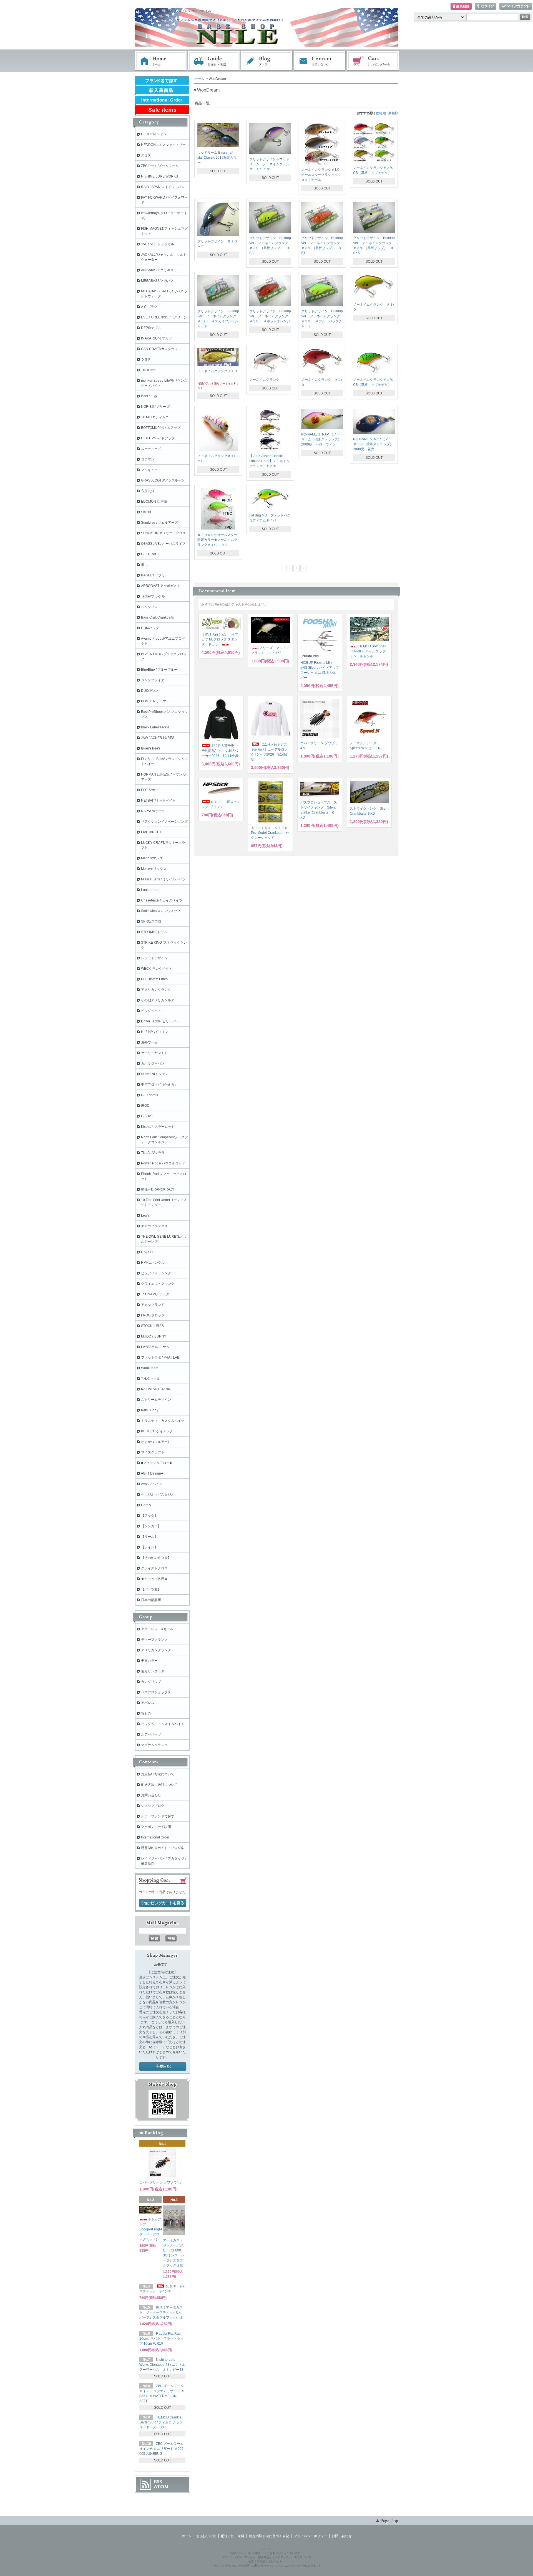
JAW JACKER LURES (158, 738)
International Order (155, 1837)
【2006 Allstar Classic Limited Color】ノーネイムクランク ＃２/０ (269, 461)
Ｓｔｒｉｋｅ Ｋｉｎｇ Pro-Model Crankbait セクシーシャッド (270, 833)
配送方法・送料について (159, 1785)
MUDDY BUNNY (154, 1336)
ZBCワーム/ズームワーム (160, 166)
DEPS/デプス (151, 328)
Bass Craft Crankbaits (157, 617)
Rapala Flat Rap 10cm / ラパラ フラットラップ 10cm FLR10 (161, 2339)
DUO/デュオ (150, 691)
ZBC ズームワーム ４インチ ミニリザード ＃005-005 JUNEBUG (162, 2449)
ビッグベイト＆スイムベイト (163, 1724)
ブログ (267, 61)
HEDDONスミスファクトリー (163, 145)
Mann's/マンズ (152, 858)
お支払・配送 (214, 61)
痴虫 (144, 565)
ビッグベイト (151, 1011)
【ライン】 (149, 1547)
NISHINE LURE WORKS (159, 176)
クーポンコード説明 (156, 1827)
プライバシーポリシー (310, 2536)
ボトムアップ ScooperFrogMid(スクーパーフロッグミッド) (154, 2229)
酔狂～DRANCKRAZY (158, 1189)
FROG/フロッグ (153, 1315)
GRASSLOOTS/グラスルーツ (163, 480)
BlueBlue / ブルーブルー (159, 670)
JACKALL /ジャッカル (158, 244)
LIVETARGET (151, 832)
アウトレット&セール (157, 1629)
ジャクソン (149, 607)
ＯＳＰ (146, 359)
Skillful (146, 512)
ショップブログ (153, 1806)
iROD (145, 1106)
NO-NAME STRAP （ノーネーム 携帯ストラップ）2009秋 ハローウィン (321, 439)
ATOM (161, 2487)
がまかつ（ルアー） (156, 1442)
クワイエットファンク (158, 1284)
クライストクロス (154, 1568)
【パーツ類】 (151, 1589)
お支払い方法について (158, 1774)
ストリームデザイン (156, 1400)
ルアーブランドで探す (158, 1816)
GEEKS (147, 1116)
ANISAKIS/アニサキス (157, 270)
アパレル (148, 1703)
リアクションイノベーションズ (164, 822)
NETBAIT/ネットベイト (158, 801)
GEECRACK (150, 554)
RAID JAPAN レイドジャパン (163, 187)
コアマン (148, 459)
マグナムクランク (154, 1745)
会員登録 (461, 7)
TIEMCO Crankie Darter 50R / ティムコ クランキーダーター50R (161, 2422)
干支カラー (149, 1661)
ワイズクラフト (153, 1452)
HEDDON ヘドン (154, 134)
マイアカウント (516, 7)
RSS (158, 2482)
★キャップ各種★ (154, 1579)
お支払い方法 (206, 2536)
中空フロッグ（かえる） (159, 1085)
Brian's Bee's (151, 748)
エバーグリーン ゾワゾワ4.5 (160, 2182)
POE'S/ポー (150, 790)
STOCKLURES (152, 1326)
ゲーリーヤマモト (154, 1053)
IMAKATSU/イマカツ (156, 338)
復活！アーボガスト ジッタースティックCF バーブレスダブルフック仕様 (163, 2312)
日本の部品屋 (151, 1600)
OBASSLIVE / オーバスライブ (163, 544)
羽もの (146, 1713)
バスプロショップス (156, 1692)
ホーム (161, 61)
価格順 (381, 113)
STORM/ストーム (154, 932)
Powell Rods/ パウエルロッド (163, 1163)
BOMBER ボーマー (155, 701)
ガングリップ (151, 1682)
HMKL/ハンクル (153, 1263)
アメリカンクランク (156, 990)
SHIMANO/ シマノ (155, 1074)
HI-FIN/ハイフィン (155, 1032)
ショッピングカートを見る (163, 1903)
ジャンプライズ (153, 680)
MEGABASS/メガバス (157, 281)
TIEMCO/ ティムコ (155, 417)
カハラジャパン (153, 1063)
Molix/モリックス (154, 869)
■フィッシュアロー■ (156, 1463)
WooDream (150, 1368)
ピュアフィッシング (156, 1273)
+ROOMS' (149, 370)
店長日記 (163, 2067)
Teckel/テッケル (153, 596)
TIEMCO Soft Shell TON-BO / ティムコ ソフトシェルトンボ (368, 651)
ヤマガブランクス (154, 1226)
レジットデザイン (154, 958)
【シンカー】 (151, 1526)
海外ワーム (149, 1042)
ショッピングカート (373, 61)
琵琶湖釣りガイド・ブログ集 (163, 1848)
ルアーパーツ (151, 1734)
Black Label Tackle (155, 727)
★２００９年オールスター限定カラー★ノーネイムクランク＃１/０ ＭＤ (217, 540)
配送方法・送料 (233, 2536)
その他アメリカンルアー (159, 1000)
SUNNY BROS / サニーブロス (163, 533)
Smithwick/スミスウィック (161, 911)
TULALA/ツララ (153, 1153)
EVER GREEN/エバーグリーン (164, 317)
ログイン (486, 7)
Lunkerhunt (150, 890)
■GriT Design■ (152, 1473)
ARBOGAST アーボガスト (161, 586)
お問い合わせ (320, 61)
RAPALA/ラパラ (153, 811)
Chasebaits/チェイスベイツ (162, 900)
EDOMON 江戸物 (154, 501)
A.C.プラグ (149, 307)
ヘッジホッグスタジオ (158, 1495)
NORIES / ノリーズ (155, 407)
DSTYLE (148, 1252)
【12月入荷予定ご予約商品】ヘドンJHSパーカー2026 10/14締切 (220, 751)
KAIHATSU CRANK (156, 1389)
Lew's (145, 1215)
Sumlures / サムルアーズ (159, 523)
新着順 (393, 113)
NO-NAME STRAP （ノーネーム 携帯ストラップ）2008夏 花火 (373, 444)
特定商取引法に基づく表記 (269, 2536)
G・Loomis (149, 1095)
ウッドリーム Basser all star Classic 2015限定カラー (217, 158)
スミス (146, 155)
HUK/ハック (150, 628)
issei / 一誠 (149, 396)
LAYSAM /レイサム (155, 1347)
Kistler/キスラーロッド (158, 1127)
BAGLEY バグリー (155, 575)
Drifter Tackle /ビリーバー (160, 1021)
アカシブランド (153, 1305)
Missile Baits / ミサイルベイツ (163, 879)
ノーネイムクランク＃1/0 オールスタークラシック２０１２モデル (321, 175)
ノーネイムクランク (264, 380)
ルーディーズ (151, 449)
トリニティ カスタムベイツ (163, 1421)
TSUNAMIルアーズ (155, 1294)
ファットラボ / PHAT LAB (160, 1357)
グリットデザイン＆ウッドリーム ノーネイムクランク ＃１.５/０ (269, 164)
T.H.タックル (151, 1379)
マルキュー (149, 470)
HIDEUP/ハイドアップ (158, 438)
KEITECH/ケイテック (157, 1431)
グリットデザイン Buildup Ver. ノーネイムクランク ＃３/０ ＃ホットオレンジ (270, 316)
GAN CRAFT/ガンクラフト (161, 349)
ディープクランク (154, 1640)
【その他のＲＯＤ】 (156, 1558)
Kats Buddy (150, 1410)
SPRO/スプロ (151, 921)
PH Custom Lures (154, 979)
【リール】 (149, 1537)
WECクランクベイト (157, 969)
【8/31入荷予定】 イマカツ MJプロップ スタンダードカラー (220, 639)
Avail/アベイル (152, 1484)
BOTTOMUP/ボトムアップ (161, 428)
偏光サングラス (153, 1671)
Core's (146, 1505)
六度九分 (148, 491)
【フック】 (149, 1516)
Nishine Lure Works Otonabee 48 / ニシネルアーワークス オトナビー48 (163, 2365)
